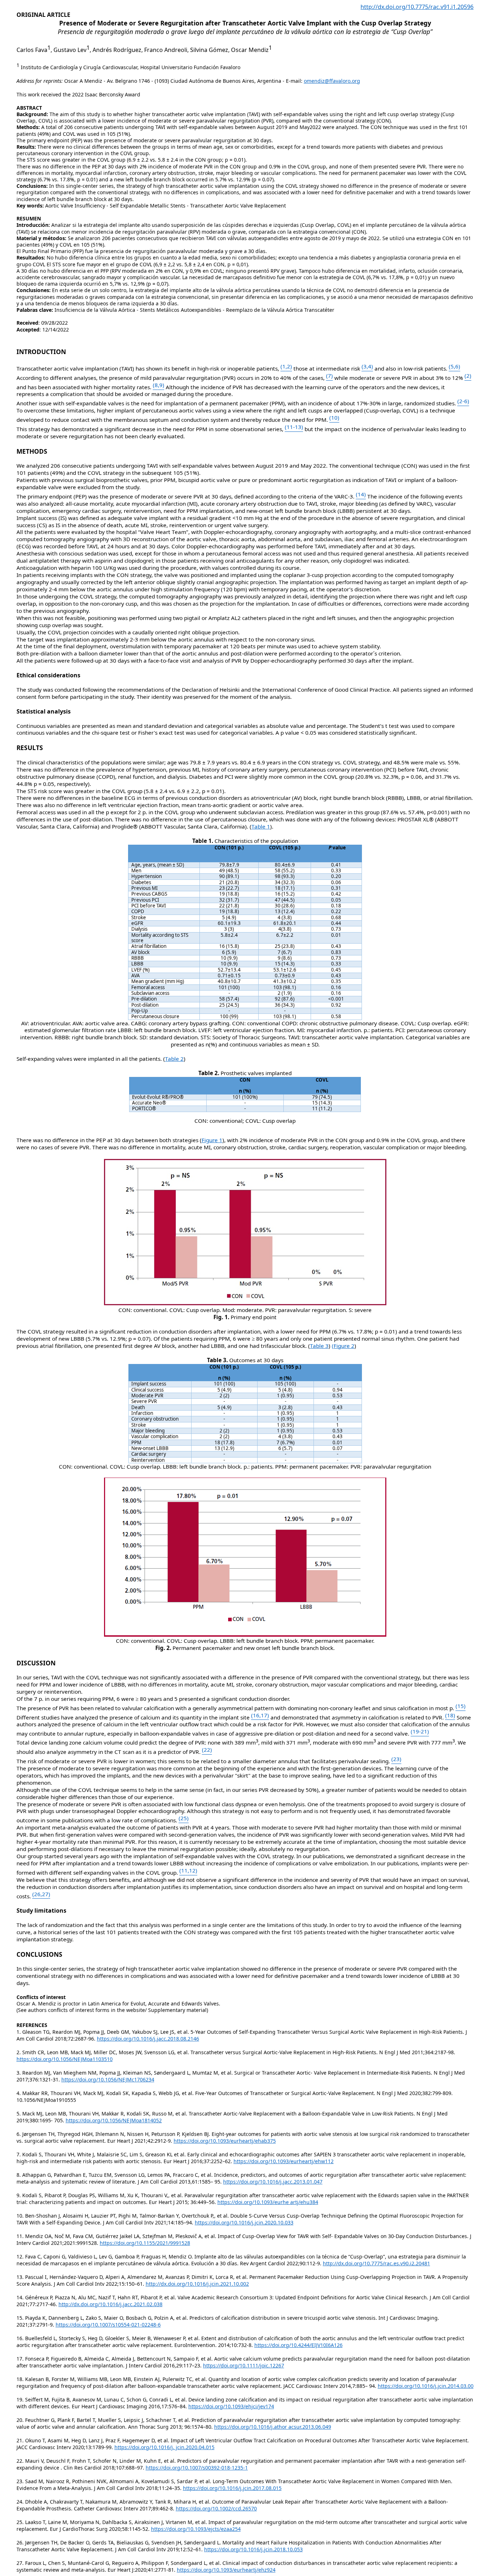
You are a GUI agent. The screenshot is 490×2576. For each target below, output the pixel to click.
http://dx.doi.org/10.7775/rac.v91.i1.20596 (417, 7)
